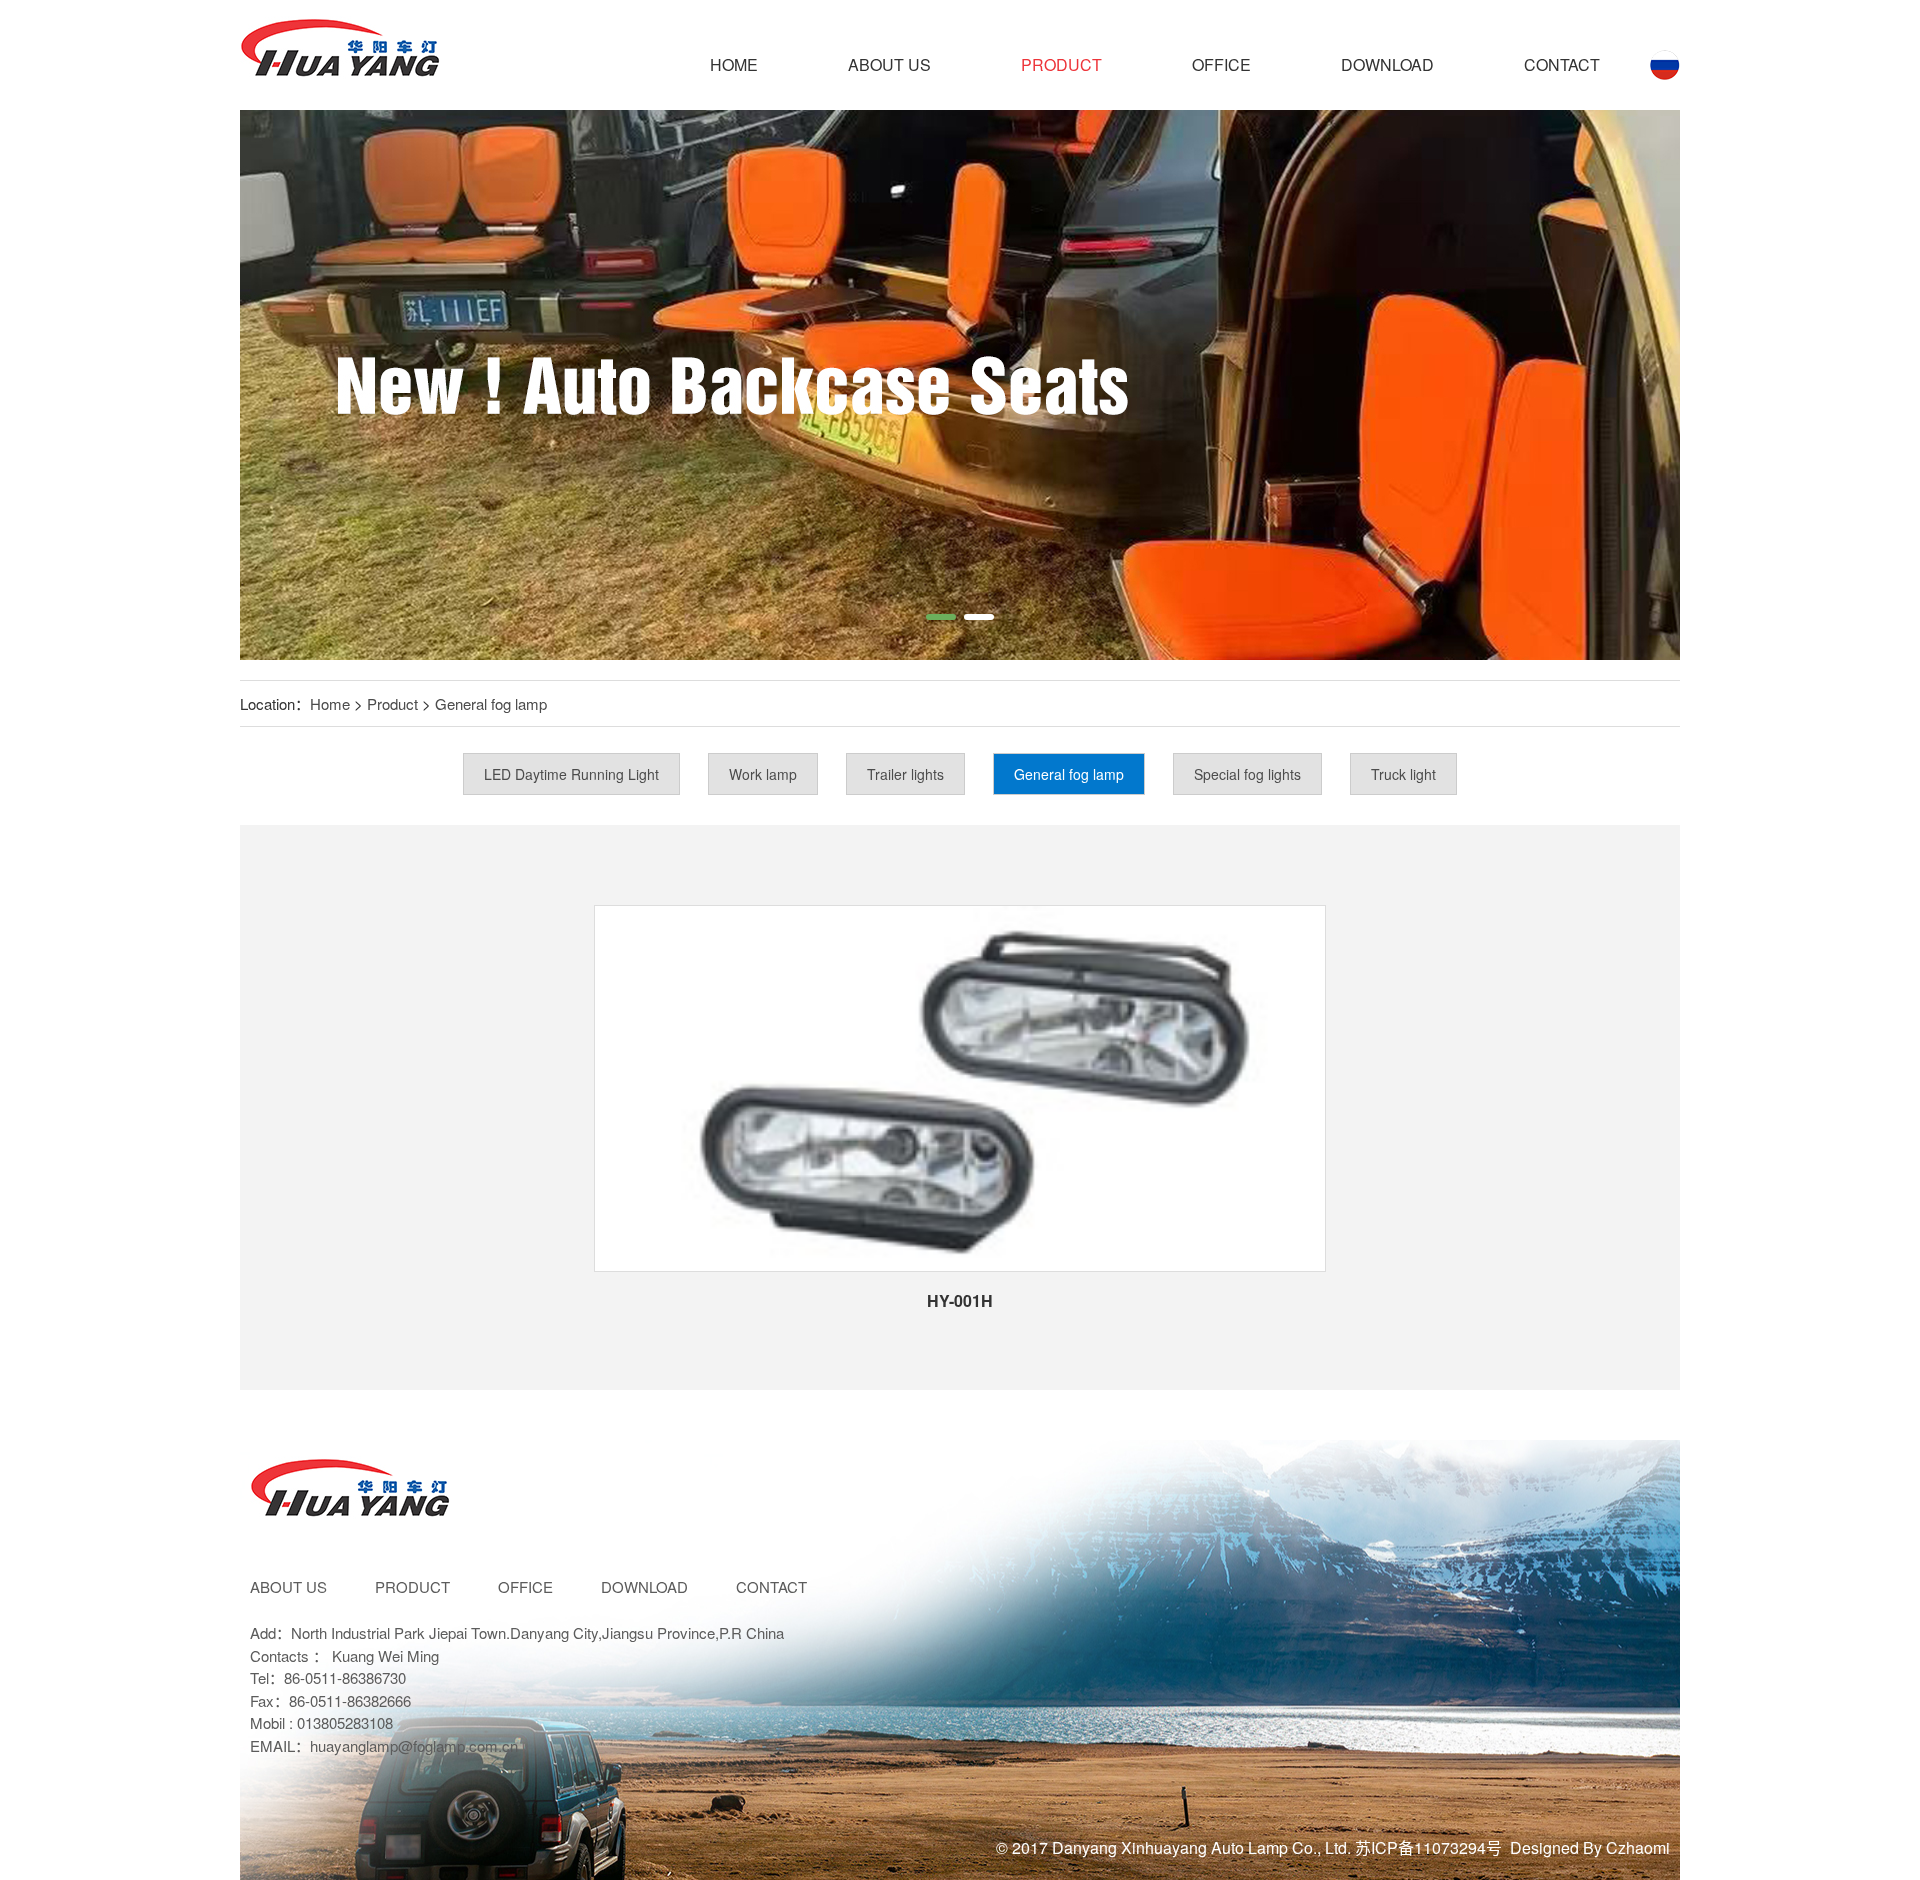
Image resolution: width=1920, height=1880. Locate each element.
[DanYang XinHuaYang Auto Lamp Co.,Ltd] (340, 55)
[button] (941, 617)
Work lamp (763, 774)
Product (1061, 64)
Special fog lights (1247, 774)
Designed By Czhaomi (1590, 1847)
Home (734, 64)
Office (1221, 64)
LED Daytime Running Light (571, 774)
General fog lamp (491, 703)
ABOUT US (889, 64)
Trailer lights (905, 774)
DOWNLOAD (1387, 64)
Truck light (1403, 774)
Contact (1562, 64)
